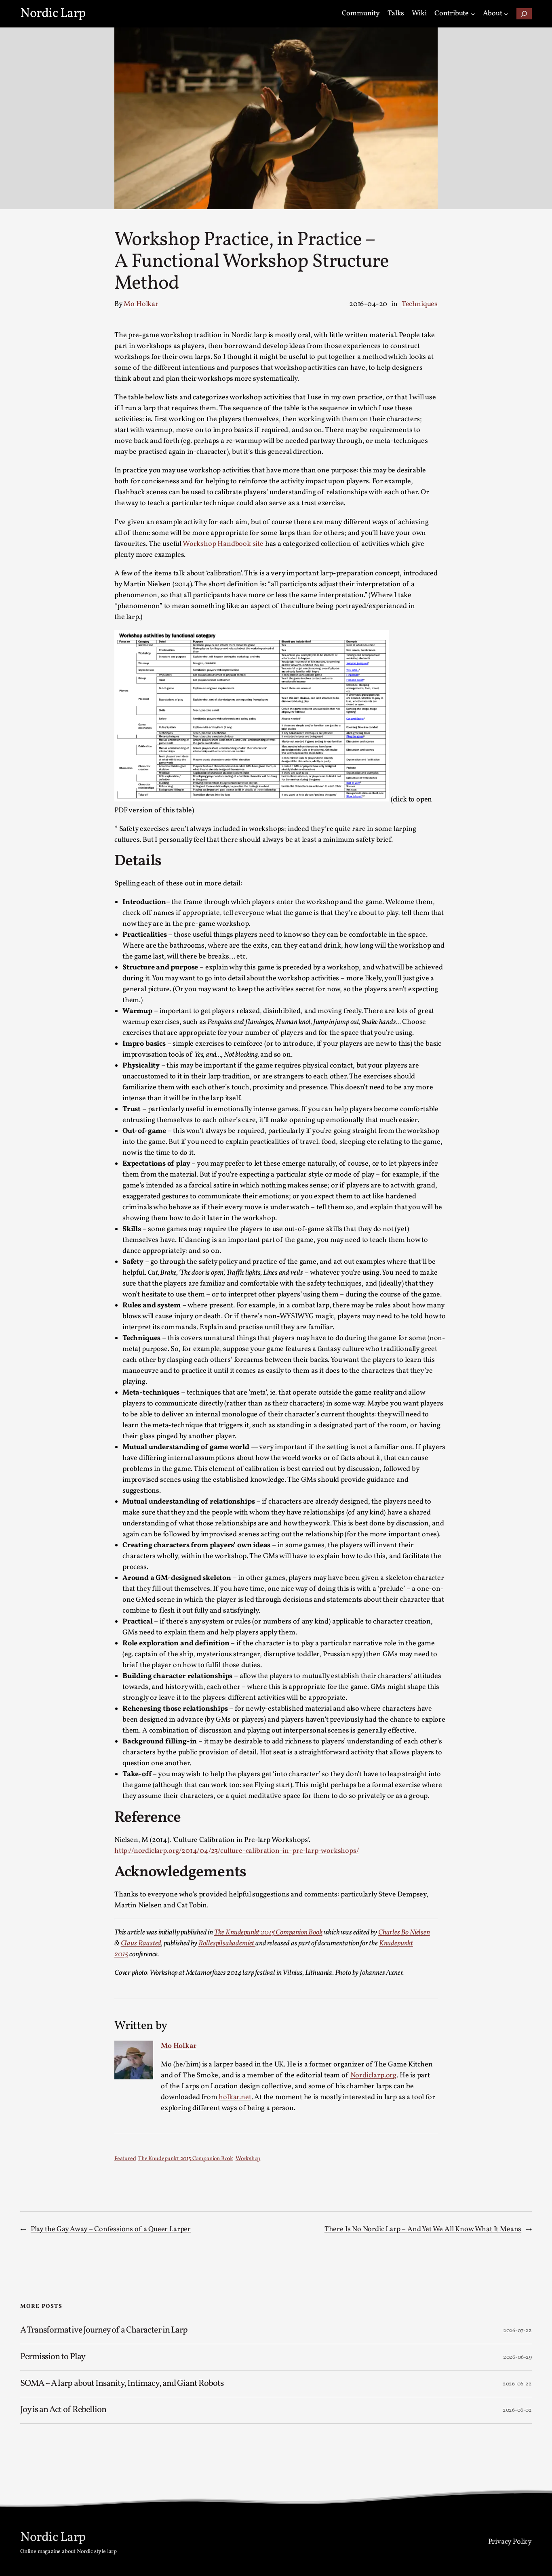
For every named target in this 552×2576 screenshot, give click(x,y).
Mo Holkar (141, 304)
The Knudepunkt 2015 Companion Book (268, 1933)
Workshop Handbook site (223, 544)
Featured (125, 2159)
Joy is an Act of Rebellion (63, 2410)
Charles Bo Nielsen (404, 1933)
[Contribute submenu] (473, 14)
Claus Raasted (141, 1944)
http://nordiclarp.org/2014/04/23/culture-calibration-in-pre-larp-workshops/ (237, 1851)
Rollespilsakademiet (227, 1944)
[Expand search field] (524, 14)
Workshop (248, 2159)
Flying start (272, 1785)
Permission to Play (53, 2357)
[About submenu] (506, 14)
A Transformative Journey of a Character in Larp (104, 2331)
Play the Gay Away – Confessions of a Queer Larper (111, 2229)
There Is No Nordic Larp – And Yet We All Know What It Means (423, 2229)
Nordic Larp (53, 14)
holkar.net (235, 2097)
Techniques (420, 304)
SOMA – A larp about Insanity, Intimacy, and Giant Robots (122, 2384)
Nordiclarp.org (373, 2076)
